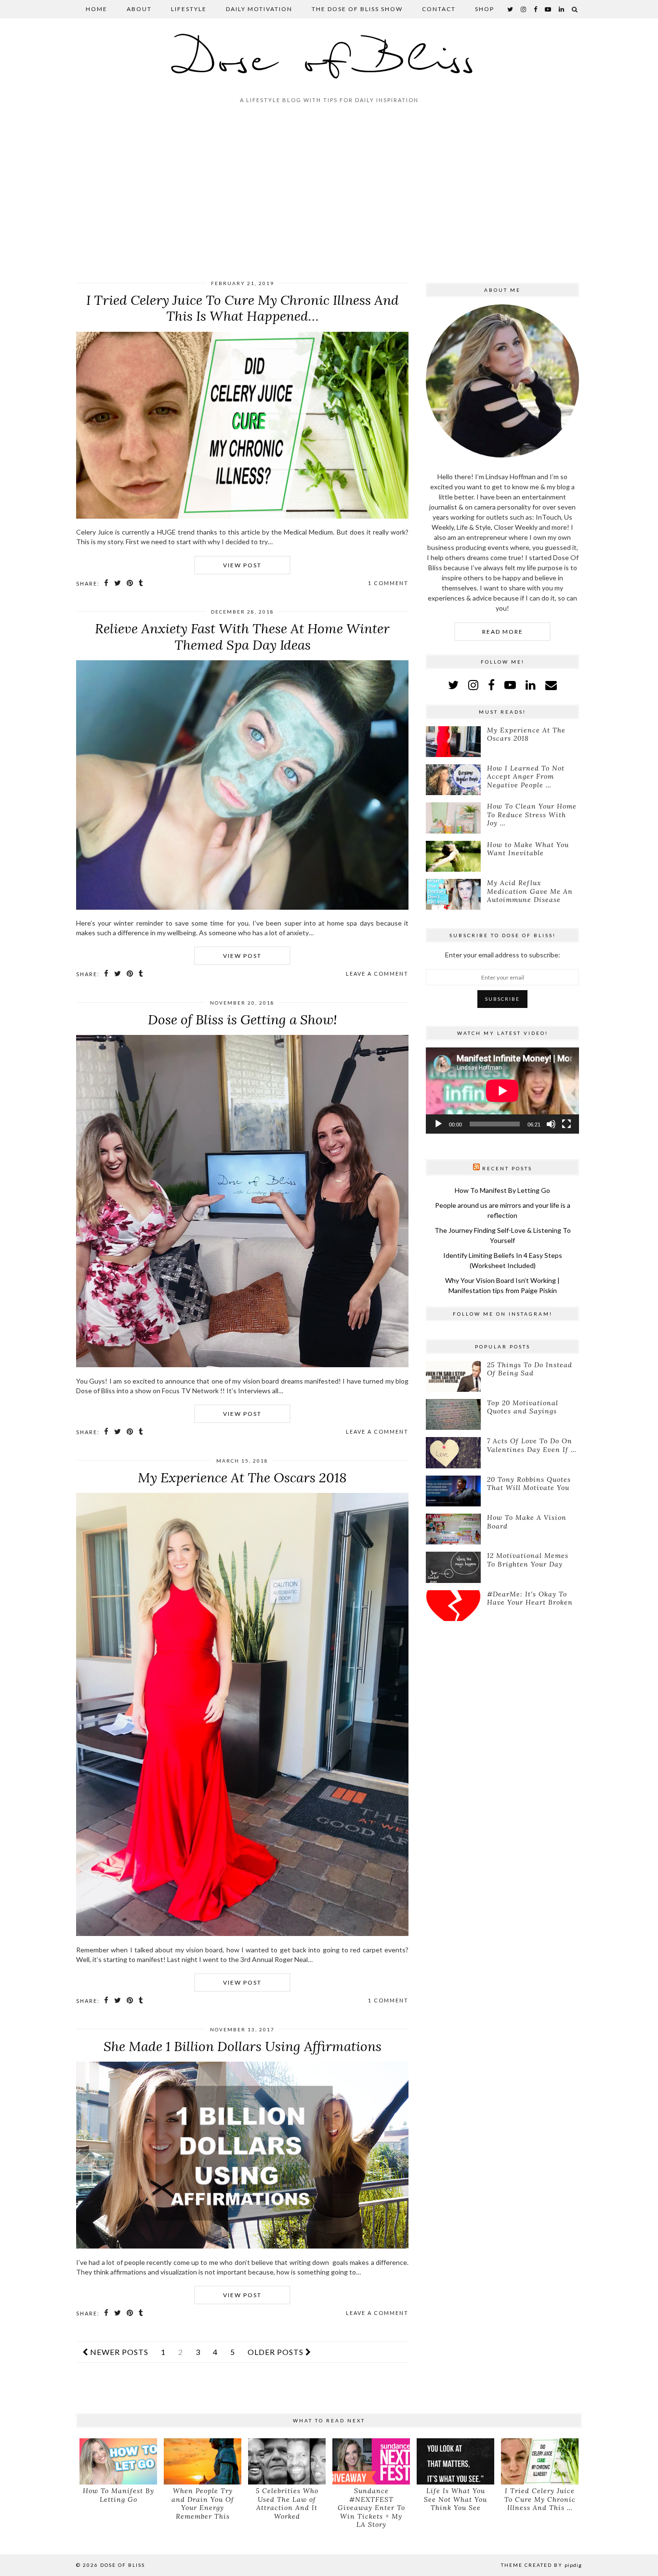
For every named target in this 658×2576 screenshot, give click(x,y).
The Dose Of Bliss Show (357, 9)
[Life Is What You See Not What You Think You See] (455, 2462)
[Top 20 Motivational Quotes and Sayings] (453, 1414)
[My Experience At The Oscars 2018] (242, 1933)
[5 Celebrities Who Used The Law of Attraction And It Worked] (287, 2462)
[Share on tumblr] (141, 583)
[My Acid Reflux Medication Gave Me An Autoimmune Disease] (453, 894)
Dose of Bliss (329, 61)
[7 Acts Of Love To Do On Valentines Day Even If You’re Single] (453, 1452)
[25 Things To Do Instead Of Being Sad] (453, 1376)
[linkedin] (531, 685)
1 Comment (388, 583)
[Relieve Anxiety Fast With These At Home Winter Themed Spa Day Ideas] (242, 907)
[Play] (438, 1124)
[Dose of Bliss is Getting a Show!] (242, 1365)
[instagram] (524, 9)
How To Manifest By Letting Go (502, 1190)
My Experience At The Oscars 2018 (242, 1478)
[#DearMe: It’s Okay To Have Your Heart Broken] (453, 1606)
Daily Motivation (259, 9)
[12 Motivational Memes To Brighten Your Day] (453, 1567)
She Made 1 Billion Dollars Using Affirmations (243, 2046)
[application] (502, 1091)
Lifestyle (189, 9)
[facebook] (536, 9)
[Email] (551, 685)
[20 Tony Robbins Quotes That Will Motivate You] (453, 1491)
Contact (439, 9)
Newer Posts (118, 2352)
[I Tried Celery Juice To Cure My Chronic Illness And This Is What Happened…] (242, 516)
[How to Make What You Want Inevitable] (453, 856)
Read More (503, 632)
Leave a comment (377, 974)
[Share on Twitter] (118, 583)
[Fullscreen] (566, 1124)
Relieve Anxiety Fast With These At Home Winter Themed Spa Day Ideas (242, 637)
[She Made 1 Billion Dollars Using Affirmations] (242, 2246)
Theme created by (541, 2565)
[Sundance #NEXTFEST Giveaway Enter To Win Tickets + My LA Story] (371, 2462)
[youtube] (548, 9)
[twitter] (511, 9)
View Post (242, 565)
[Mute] (551, 1124)
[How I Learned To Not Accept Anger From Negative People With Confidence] (453, 780)
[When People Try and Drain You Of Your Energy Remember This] (203, 2462)
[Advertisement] (329, 196)
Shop (485, 9)
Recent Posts (507, 1168)
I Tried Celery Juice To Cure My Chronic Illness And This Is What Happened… (243, 308)
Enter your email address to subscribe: (503, 955)
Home (97, 9)
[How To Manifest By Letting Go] (118, 2462)
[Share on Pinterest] (130, 583)
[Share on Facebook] (107, 583)
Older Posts (276, 2352)
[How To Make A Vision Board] (453, 1529)
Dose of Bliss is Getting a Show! (243, 1020)
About (139, 9)
